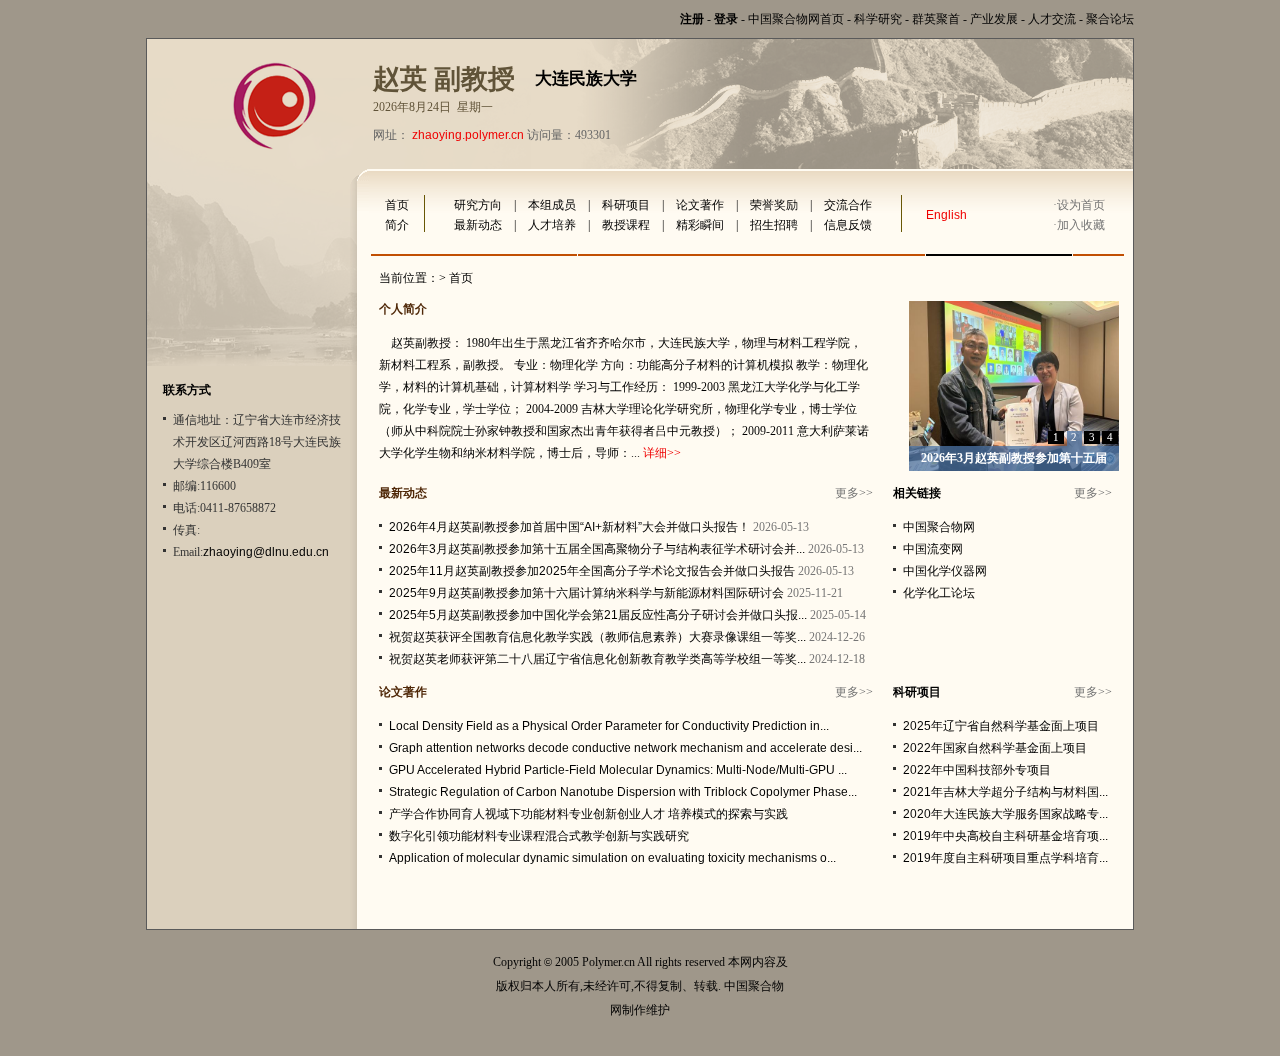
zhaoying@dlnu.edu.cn (266, 552)
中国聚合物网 (939, 527)
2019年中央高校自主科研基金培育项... (1005, 836)
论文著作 (700, 205)
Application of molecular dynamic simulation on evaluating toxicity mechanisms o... (612, 858)
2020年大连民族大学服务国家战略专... (1005, 814)
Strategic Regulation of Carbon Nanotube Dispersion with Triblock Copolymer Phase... (623, 792)
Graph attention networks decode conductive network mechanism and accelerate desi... (625, 748)
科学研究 (878, 19)
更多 (847, 493)
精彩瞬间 (700, 225)
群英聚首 (936, 19)
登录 (726, 19)
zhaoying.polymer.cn (468, 135)
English (946, 215)
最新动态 (478, 225)
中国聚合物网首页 (796, 19)
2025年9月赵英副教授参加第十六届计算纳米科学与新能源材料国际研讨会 (586, 593)
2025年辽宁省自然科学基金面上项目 (1001, 726)
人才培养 (552, 225)
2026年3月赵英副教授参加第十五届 (1014, 458)
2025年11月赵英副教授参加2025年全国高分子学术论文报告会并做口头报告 (592, 571)
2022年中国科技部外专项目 (977, 770)
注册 (692, 19)
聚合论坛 (1110, 19)
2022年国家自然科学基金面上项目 (995, 748)
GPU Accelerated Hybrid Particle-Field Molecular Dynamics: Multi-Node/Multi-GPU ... (618, 770)
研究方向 (478, 205)
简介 (397, 225)
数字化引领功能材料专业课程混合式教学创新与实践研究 (539, 836)
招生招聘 (774, 225)
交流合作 (848, 205)
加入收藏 (1081, 225)
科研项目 (626, 205)
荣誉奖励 (774, 205)
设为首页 (1081, 205)
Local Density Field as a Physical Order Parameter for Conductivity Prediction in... (609, 726)
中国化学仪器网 (945, 571)
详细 (655, 453)
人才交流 (1052, 19)
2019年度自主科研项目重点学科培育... (1005, 858)
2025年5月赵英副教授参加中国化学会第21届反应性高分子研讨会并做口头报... (598, 615)
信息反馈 (848, 225)
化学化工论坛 (939, 593)
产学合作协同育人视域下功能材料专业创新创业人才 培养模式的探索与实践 (588, 814)
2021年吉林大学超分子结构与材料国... (1005, 792)
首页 (397, 205)
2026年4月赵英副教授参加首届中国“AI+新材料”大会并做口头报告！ (569, 527)
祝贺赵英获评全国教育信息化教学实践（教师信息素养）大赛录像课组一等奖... (597, 637)
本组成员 (552, 205)
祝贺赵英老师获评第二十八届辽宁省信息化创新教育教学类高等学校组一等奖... (597, 659)
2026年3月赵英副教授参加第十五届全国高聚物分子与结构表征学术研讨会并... (597, 549)
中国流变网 (933, 549)
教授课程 (626, 225)
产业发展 (994, 19)
